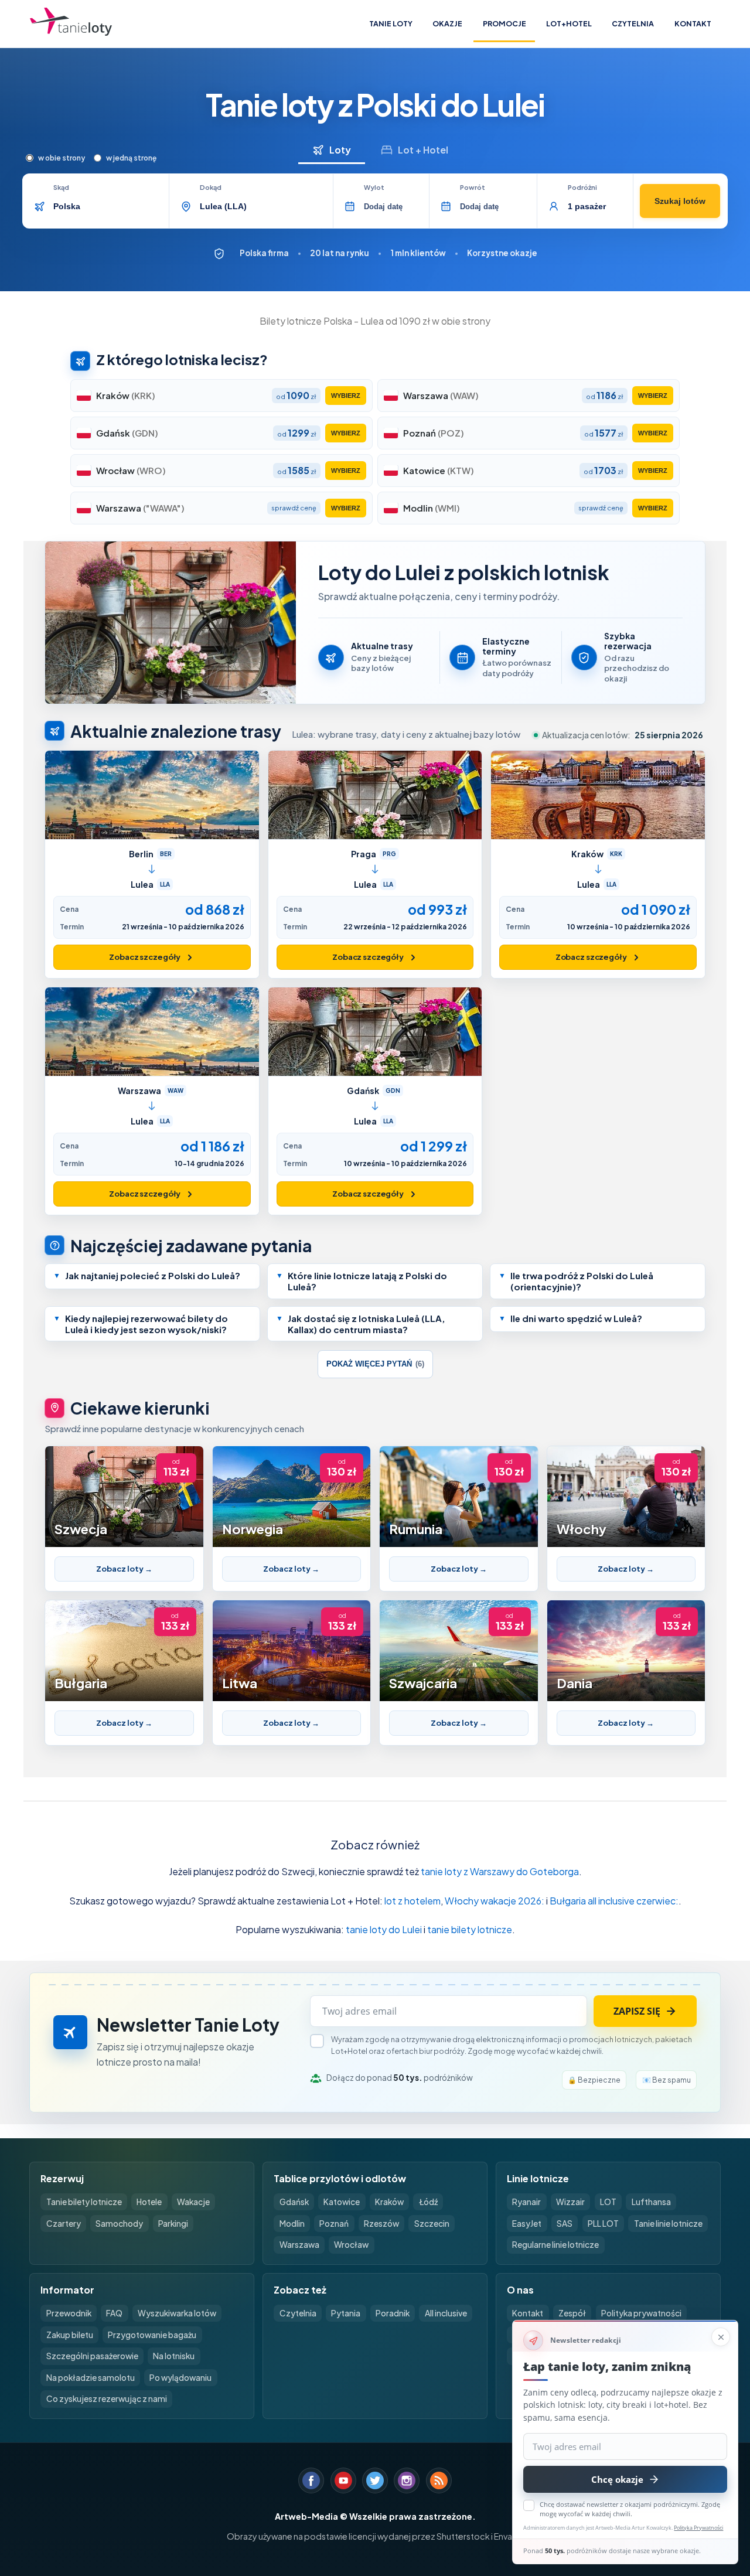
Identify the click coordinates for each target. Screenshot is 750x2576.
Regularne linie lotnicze (555, 2245)
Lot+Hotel (569, 23)
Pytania (346, 2313)
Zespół (572, 2313)
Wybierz (346, 396)
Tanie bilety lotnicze (84, 2202)
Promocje (504, 23)
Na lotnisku (174, 2356)
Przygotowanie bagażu (152, 2335)
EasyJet (527, 2224)
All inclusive (446, 2313)
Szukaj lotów (680, 201)
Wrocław (351, 2245)
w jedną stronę (131, 158)
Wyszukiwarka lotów (177, 2313)
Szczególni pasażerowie (92, 2356)
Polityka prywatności (641, 2313)
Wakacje (193, 2202)
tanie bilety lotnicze (470, 1929)
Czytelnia (633, 23)
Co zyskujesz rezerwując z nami (107, 2399)
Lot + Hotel (423, 150)
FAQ (114, 2313)
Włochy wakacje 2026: (495, 1901)
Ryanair (526, 2202)
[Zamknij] (721, 2337)
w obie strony (62, 158)
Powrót (473, 188)
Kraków (389, 2202)
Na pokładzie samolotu (91, 2378)
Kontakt (693, 23)
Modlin (292, 2224)
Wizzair (570, 2202)
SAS (565, 2224)
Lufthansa (651, 2202)
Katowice (342, 2202)
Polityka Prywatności (698, 2528)
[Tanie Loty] (71, 24)
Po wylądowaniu (180, 2378)
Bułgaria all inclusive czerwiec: (614, 1901)
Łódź (428, 2202)
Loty (340, 150)
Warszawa (299, 2245)
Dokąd (211, 188)
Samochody (119, 2224)
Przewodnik (69, 2313)
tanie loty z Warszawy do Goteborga (500, 1871)
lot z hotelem (412, 1901)
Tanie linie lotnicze (668, 2224)
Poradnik (393, 2313)
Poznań (334, 2224)
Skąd (61, 188)
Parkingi (173, 2224)
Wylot (374, 188)
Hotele (149, 2202)
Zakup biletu (70, 2335)
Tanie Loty (391, 23)
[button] (152, 1276)
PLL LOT (603, 2224)
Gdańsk (294, 2202)
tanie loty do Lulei (384, 1929)
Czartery (64, 2224)
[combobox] (107, 206)
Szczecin (432, 2224)
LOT (608, 2202)
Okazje (447, 23)
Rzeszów (381, 2224)
